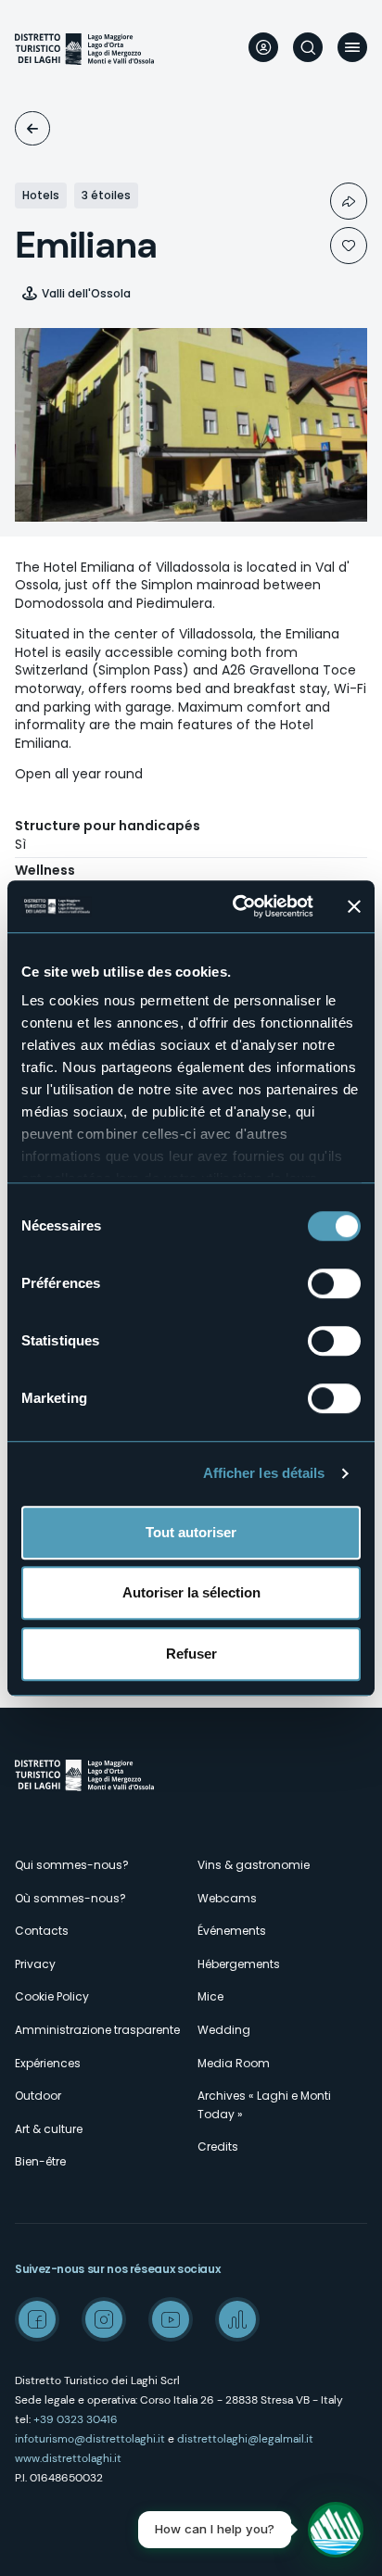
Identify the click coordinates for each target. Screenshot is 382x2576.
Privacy (35, 1964)
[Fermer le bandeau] (354, 906)
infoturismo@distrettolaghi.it (90, 2439)
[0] (349, 246)
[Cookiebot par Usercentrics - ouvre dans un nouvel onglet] (236, 906)
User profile (263, 47)
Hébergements (239, 1964)
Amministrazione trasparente (97, 2030)
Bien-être (40, 2161)
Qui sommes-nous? (72, 1865)
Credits (218, 2147)
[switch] (334, 1283)
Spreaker (237, 2319)
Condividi (349, 201)
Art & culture (49, 2129)
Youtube (171, 2319)
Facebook (37, 2319)
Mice (210, 1996)
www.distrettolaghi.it (68, 2458)
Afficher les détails (264, 1473)
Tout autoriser (191, 1532)
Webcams (227, 1898)
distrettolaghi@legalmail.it (245, 2439)
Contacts (42, 1931)
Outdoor (38, 2096)
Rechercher (308, 47)
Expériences (48, 2063)
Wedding (224, 2030)
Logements (32, 128)
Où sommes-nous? (70, 1898)
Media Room (234, 2063)
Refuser (191, 1654)
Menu (352, 47)
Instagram (104, 2319)
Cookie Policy (52, 1996)
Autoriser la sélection (191, 1592)
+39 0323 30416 (76, 2419)
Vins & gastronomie (254, 1865)
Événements (232, 1931)
